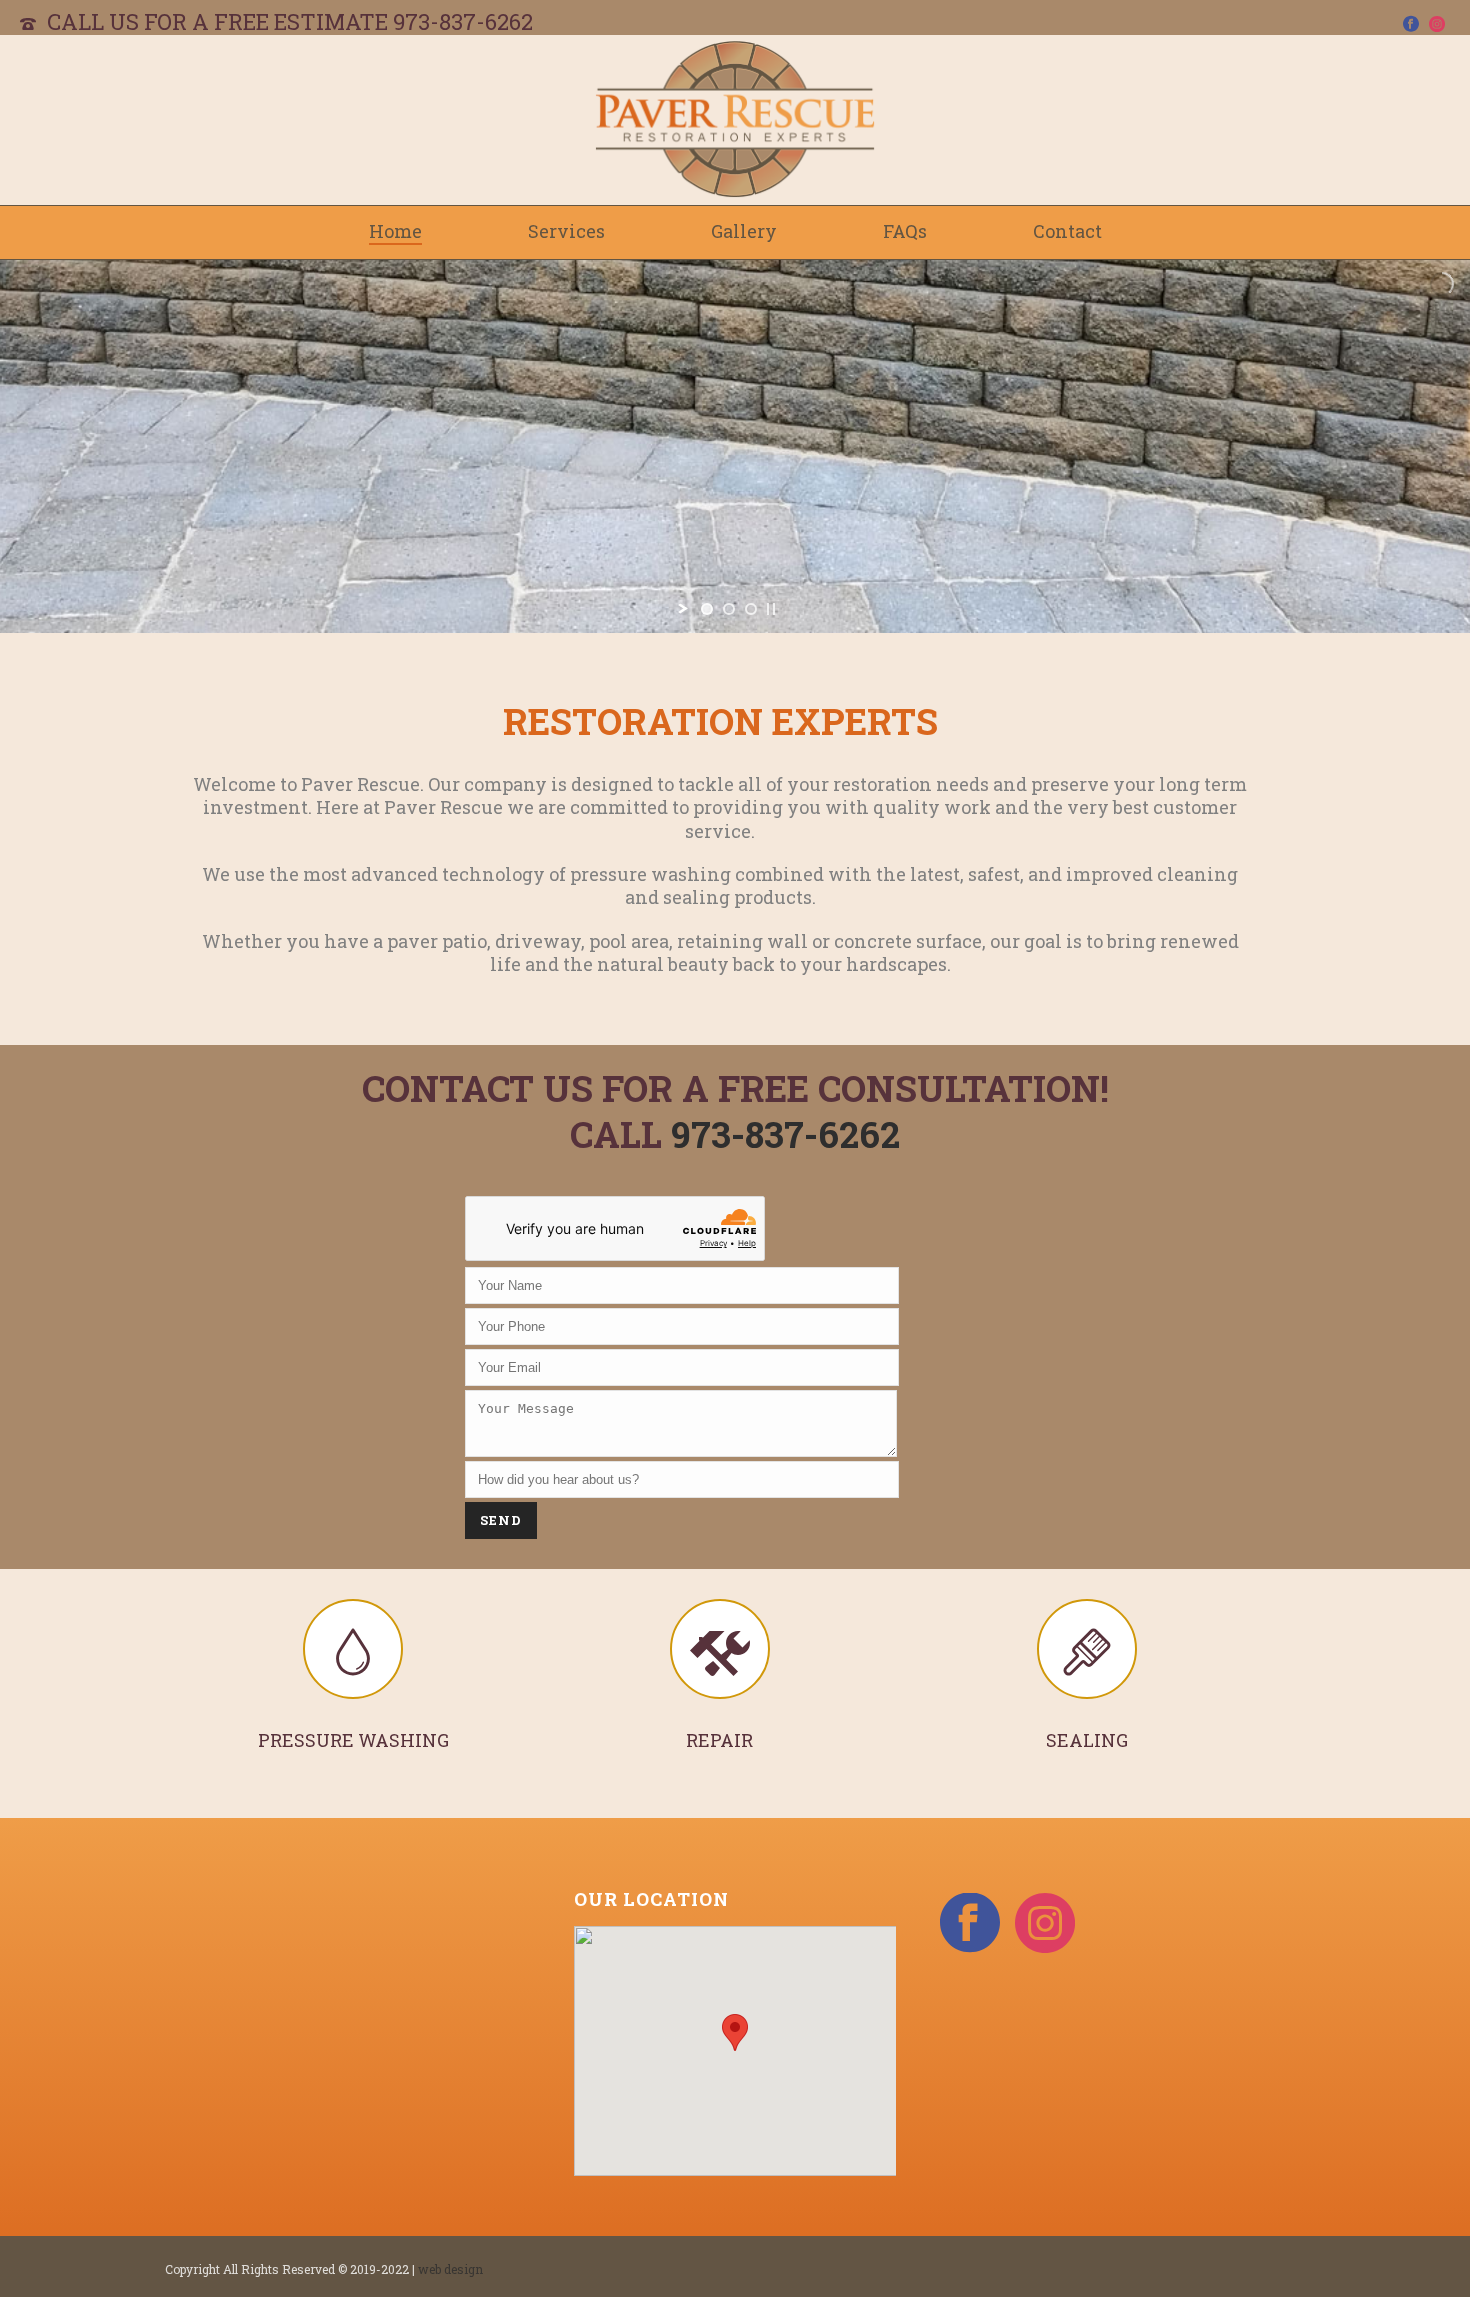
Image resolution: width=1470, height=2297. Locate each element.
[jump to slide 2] (729, 609)
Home (395, 231)
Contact (1067, 231)
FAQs (905, 231)
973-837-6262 (463, 21)
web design (450, 2269)
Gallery (744, 231)
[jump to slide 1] (707, 609)
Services (566, 231)
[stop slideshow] (771, 609)
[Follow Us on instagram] (1045, 1924)
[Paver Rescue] (735, 120)
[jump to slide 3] (751, 609)
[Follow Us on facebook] (970, 1924)
